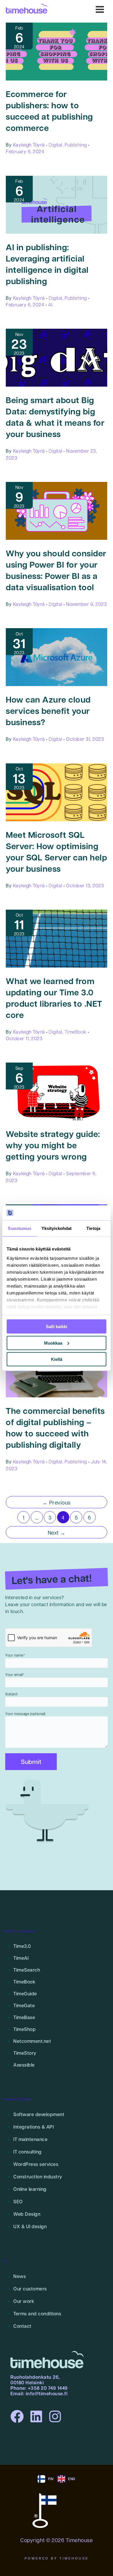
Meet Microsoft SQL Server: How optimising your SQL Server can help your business (56, 852)
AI (50, 305)
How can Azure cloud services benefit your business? (48, 711)
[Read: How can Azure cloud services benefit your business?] (57, 657)
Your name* (15, 1655)
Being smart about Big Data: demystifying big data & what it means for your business (55, 417)
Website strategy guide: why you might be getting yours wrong (53, 1145)
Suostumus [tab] (20, 1228)
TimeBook (76, 1032)
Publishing (76, 145)
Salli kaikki (57, 1327)
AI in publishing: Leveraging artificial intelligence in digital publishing (47, 264)
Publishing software (19, 1931)
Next (57, 1532)
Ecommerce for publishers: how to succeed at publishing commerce (49, 111)
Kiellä (57, 1359)
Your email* (15, 1674)
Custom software (17, 2099)
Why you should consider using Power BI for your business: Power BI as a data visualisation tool (56, 570)
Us (5, 2261)
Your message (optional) (25, 1714)
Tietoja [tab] (93, 1228)
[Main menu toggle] (100, 9)
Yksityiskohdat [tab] (57, 1228)
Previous (57, 1502)
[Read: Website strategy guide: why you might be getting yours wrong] (57, 1091)
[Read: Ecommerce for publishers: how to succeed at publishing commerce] (57, 51)
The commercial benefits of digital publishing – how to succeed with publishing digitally (55, 1428)
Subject (12, 1694)
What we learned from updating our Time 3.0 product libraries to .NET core (54, 998)
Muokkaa (53, 1343)
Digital (55, 145)
